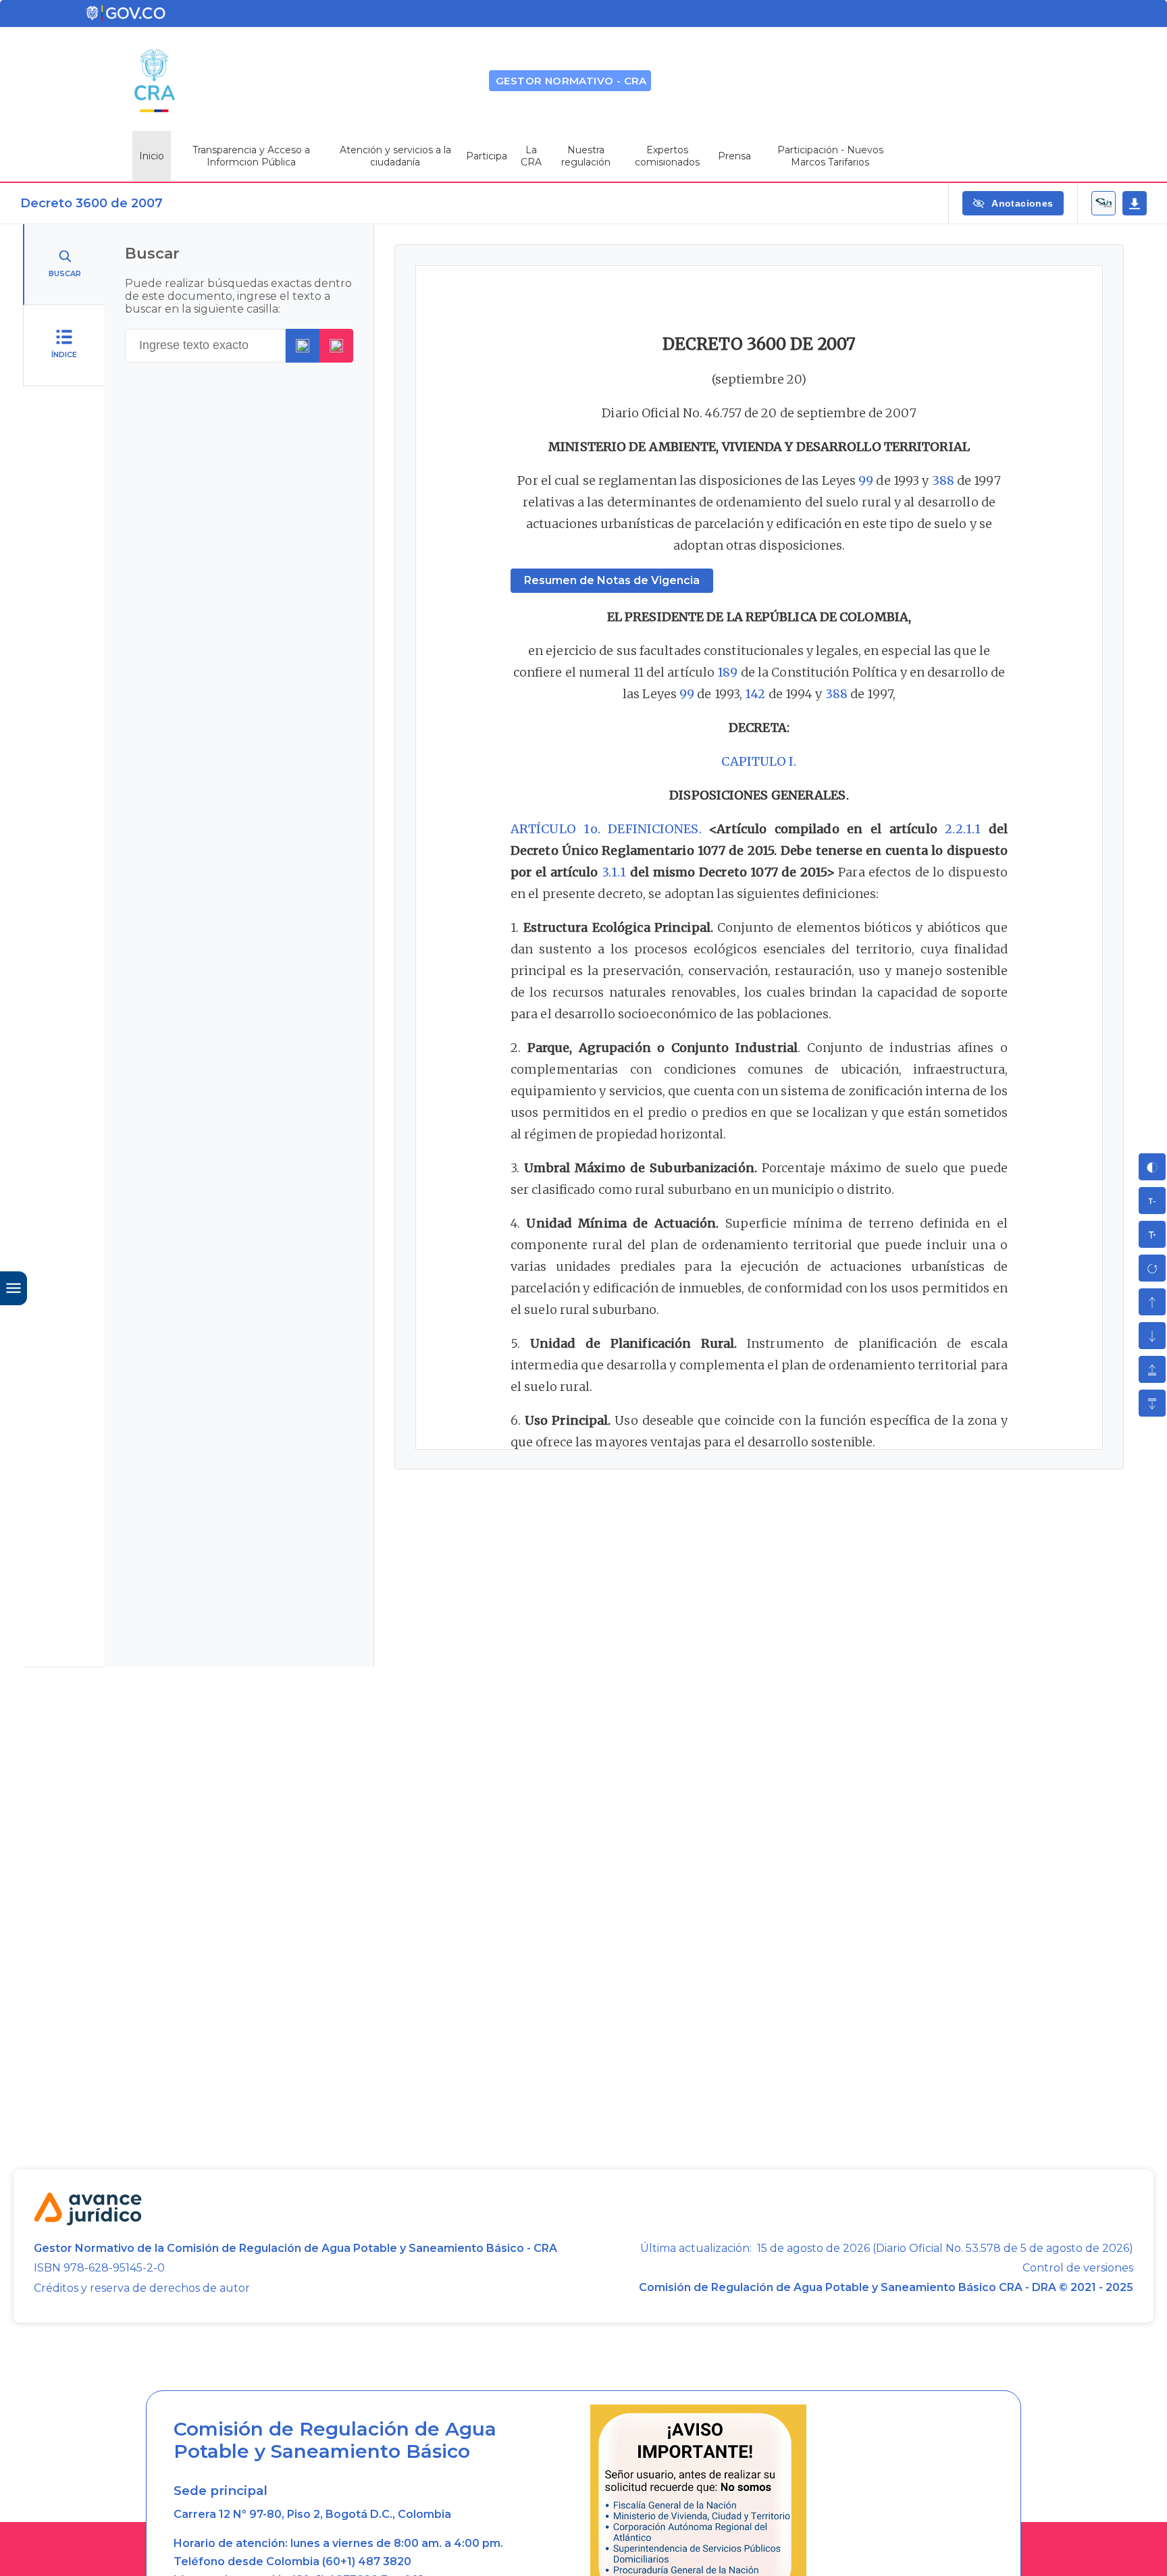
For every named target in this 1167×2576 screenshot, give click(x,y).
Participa (487, 156)
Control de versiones (1078, 2268)
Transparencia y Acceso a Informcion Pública (251, 156)
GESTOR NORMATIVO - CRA (571, 81)
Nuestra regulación (586, 156)
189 (727, 672)
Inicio (152, 156)
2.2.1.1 (963, 829)
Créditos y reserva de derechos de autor (142, 2288)
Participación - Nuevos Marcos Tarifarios (830, 156)
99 (866, 480)
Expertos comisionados (667, 156)
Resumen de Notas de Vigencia (612, 580)
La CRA (531, 156)
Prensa (734, 156)
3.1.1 (614, 872)
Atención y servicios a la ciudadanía (395, 156)
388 (943, 480)
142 (755, 694)
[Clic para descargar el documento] (1135, 203)
